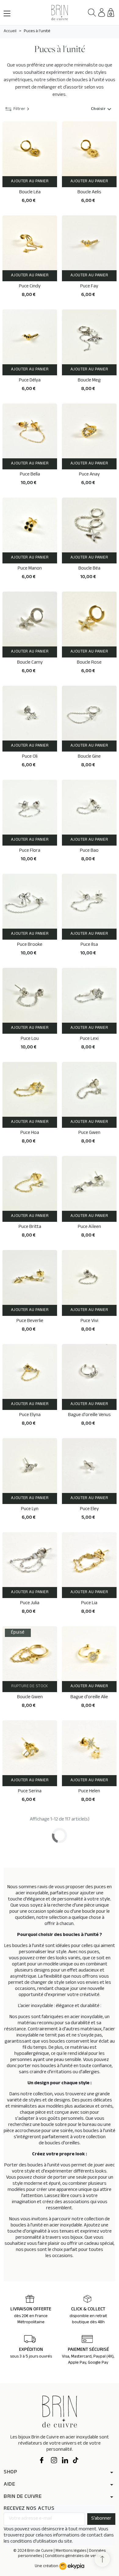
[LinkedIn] (65, 2461)
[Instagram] (54, 2461)
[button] (92, 13)
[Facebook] (43, 2461)
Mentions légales (71, 2551)
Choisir (102, 110)
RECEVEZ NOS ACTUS (29, 2509)
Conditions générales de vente (73, 2556)
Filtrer (19, 110)
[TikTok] (76, 2461)
